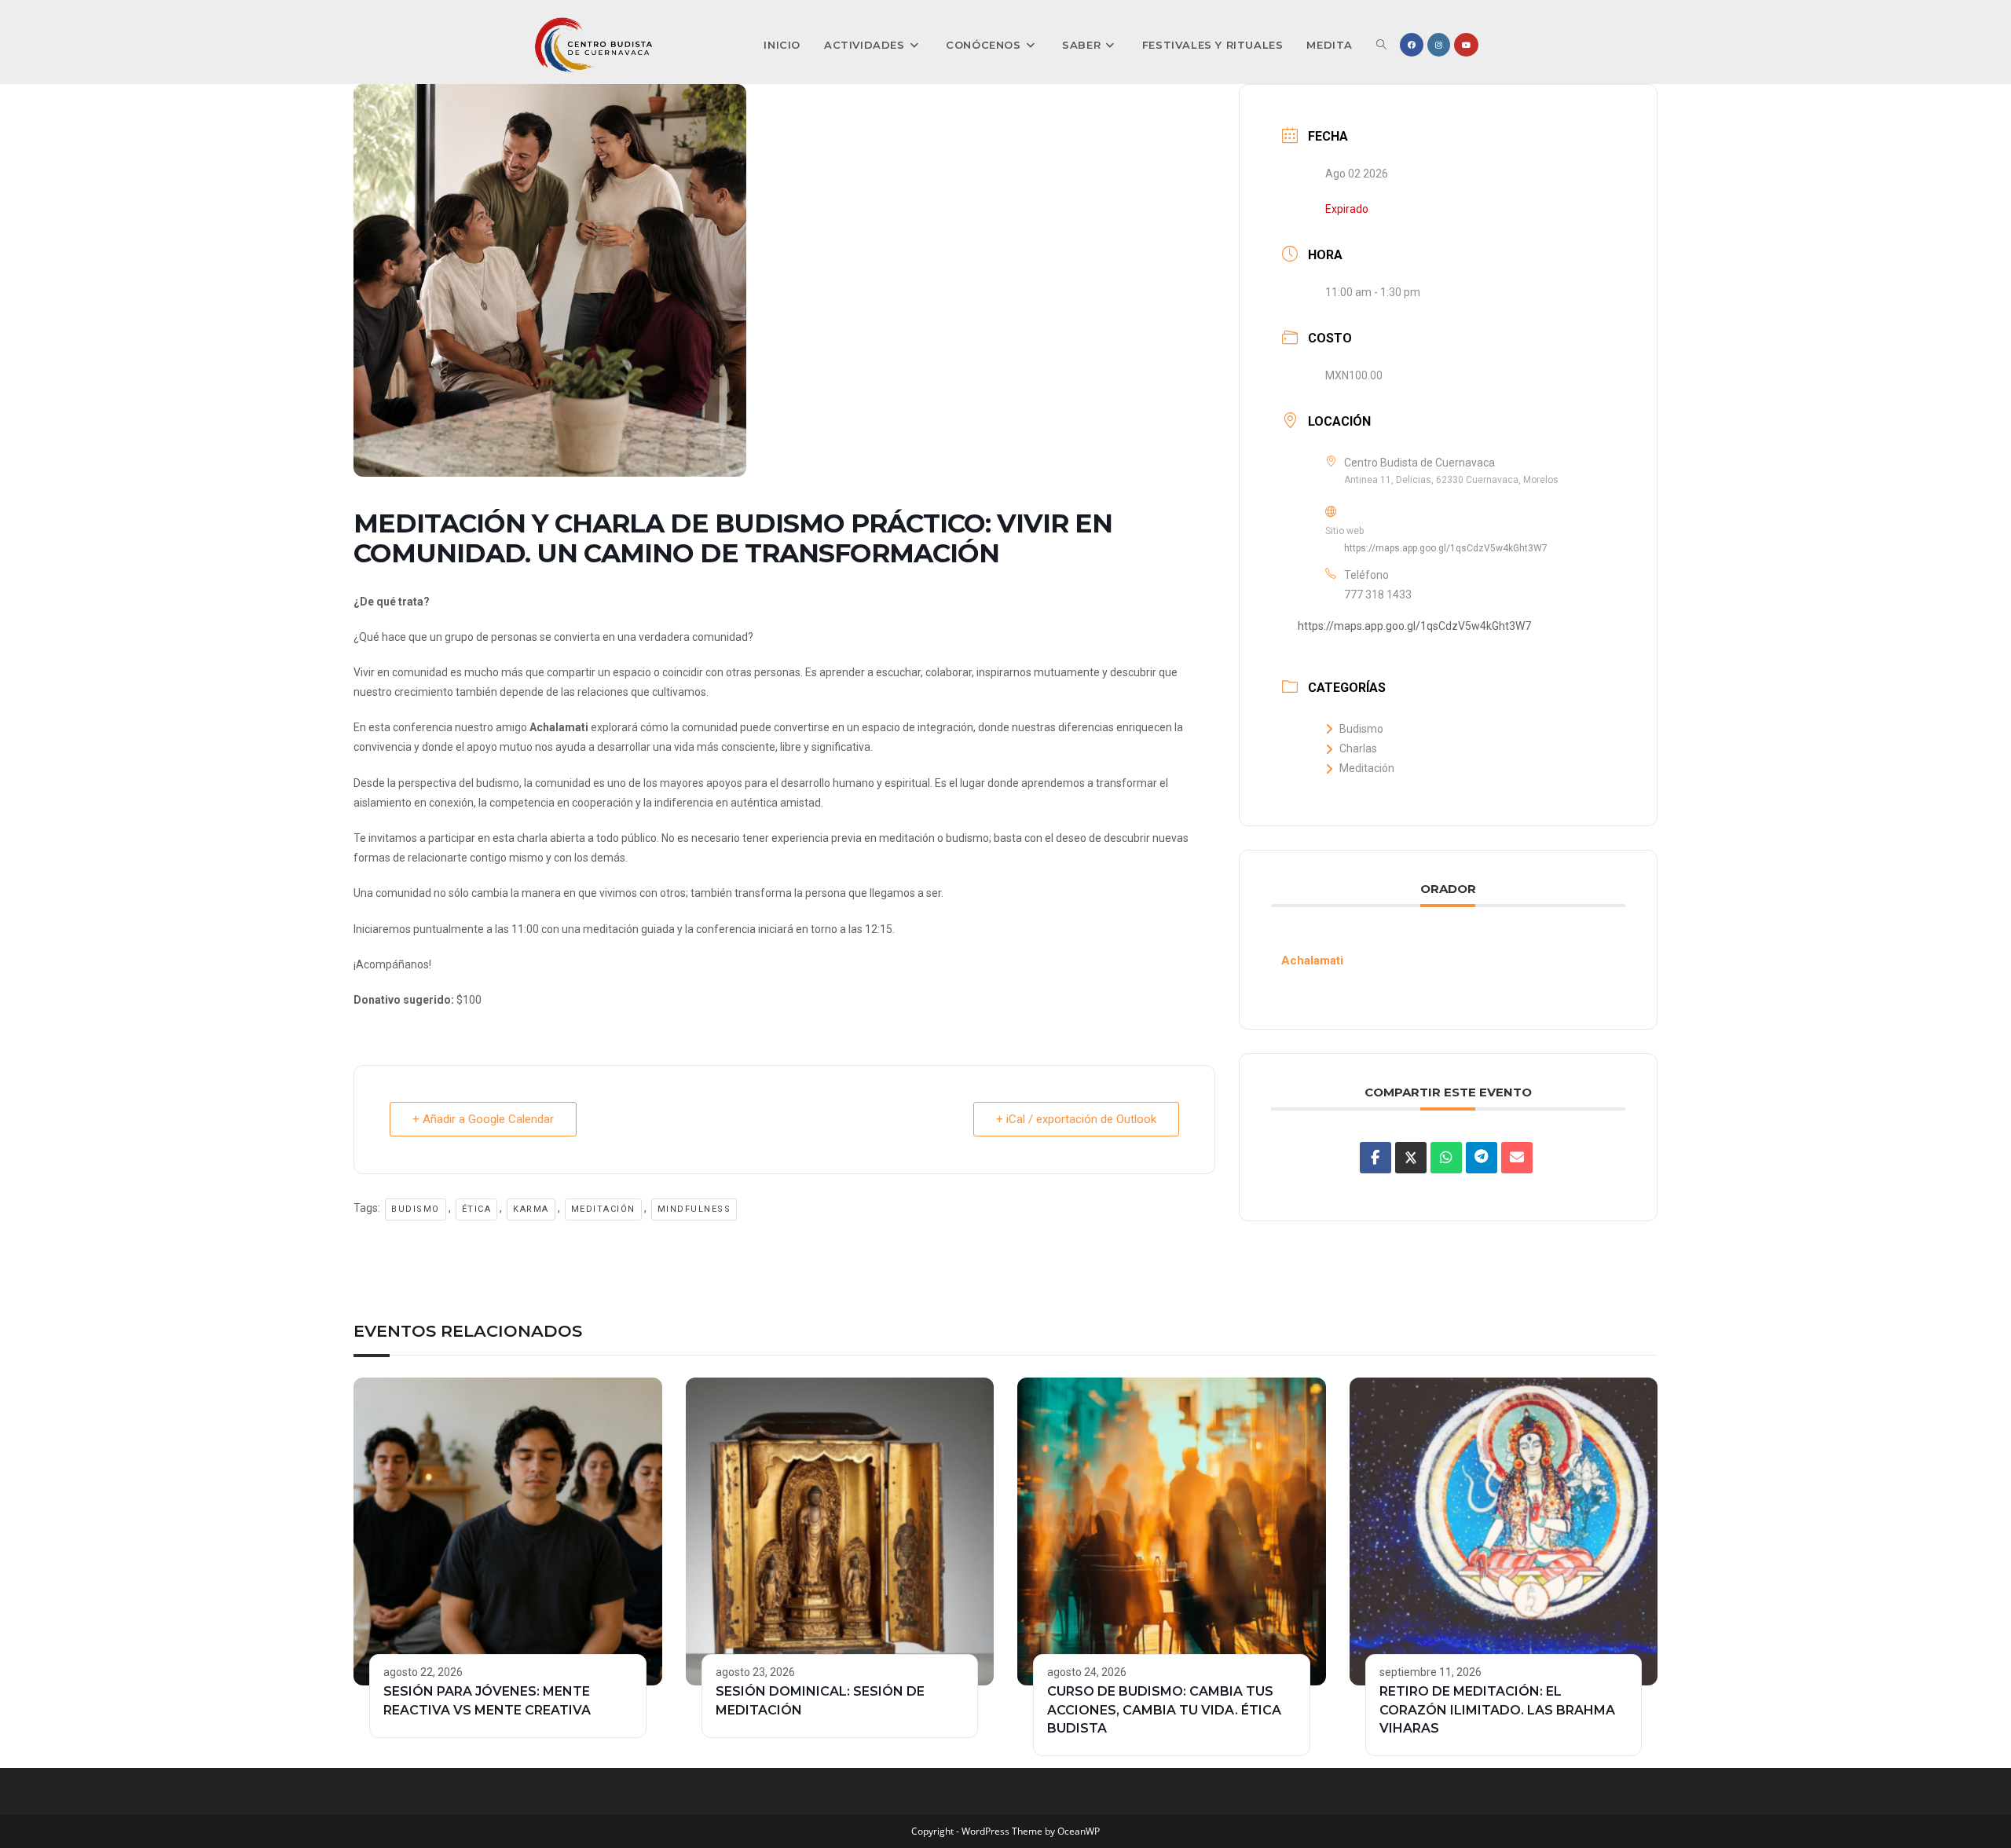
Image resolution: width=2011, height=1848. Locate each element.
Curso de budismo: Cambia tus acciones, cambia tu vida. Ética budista (1164, 1710)
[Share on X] (1411, 1158)
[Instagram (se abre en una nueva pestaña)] (1439, 45)
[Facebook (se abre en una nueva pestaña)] (1412, 45)
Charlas (1358, 748)
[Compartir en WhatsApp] (1446, 1158)
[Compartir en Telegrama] (1482, 1158)
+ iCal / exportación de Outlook (1076, 1119)
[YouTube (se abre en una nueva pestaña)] (1466, 45)
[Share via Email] (1517, 1158)
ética (477, 1209)
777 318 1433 (1378, 595)
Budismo (416, 1209)
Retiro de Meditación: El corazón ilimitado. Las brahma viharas (1497, 1710)
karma (531, 1209)
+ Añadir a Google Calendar (483, 1119)
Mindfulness (694, 1209)
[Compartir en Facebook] (1375, 1158)
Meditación (603, 1209)
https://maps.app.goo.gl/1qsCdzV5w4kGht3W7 (1446, 548)
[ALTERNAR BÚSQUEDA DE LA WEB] (1381, 45)
